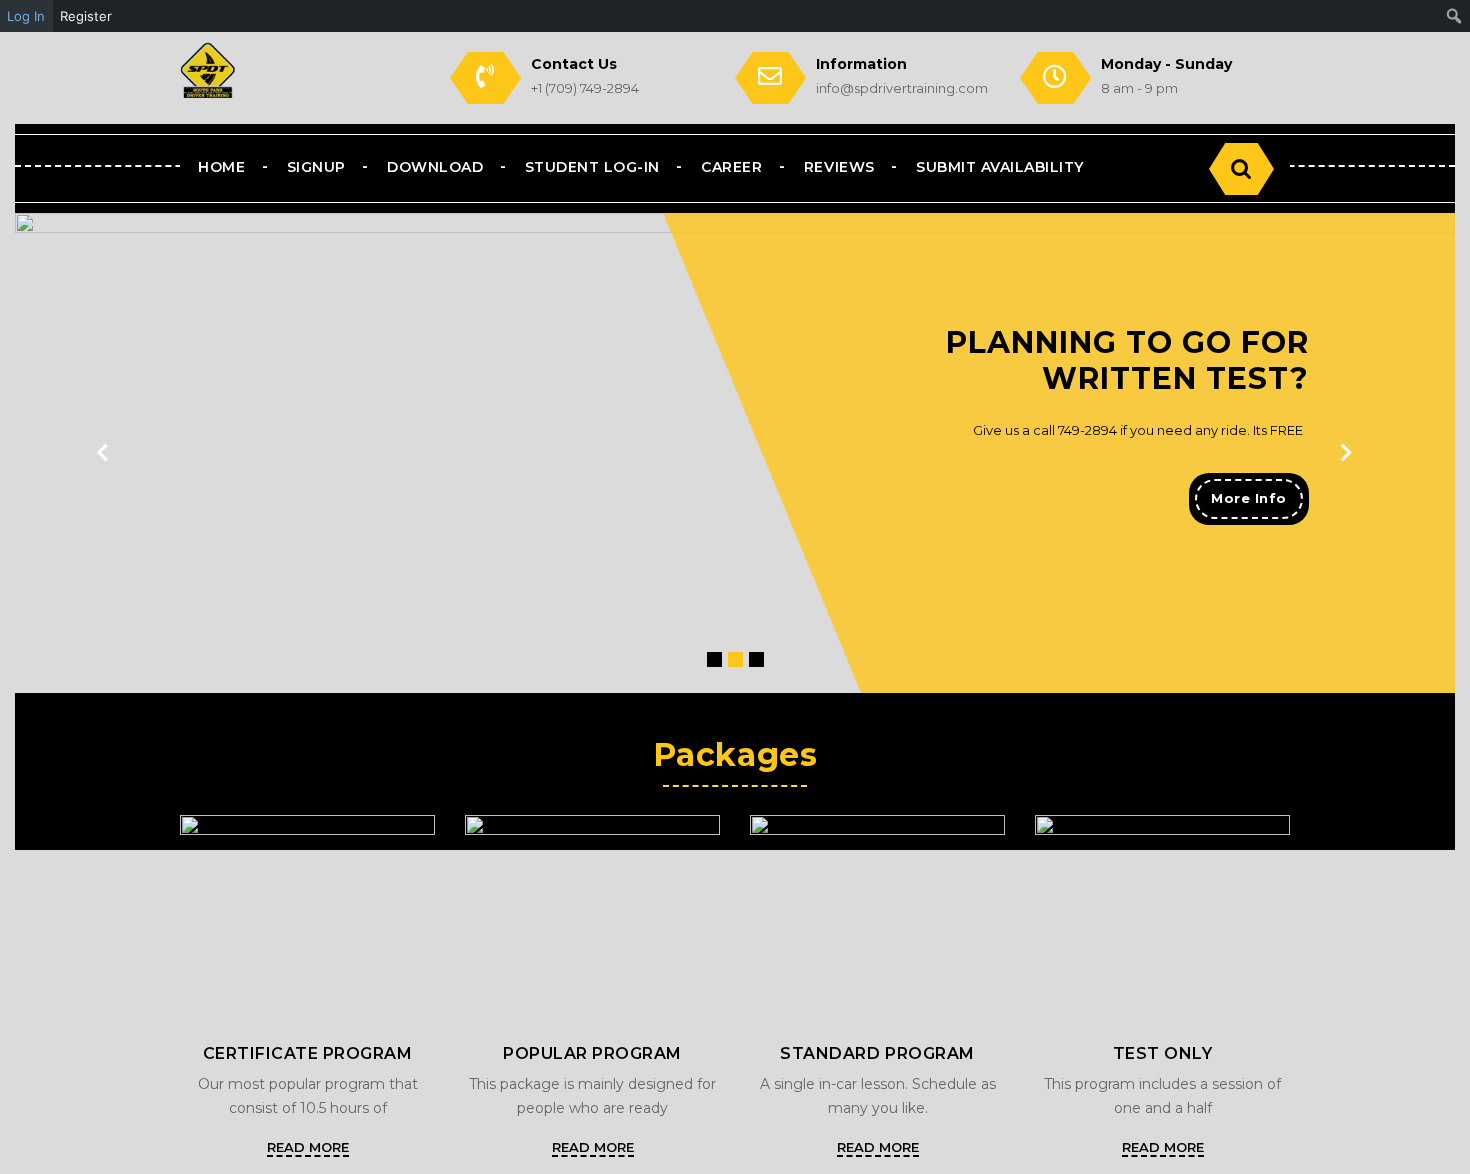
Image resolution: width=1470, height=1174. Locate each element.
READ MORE (308, 1147)
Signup (316, 167)
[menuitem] (1454, 16)
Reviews (839, 167)
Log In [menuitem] (26, 16)
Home (221, 167)
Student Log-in (592, 167)
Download (435, 167)
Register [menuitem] (86, 16)
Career (731, 167)
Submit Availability (1000, 167)
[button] (1347, 453)
